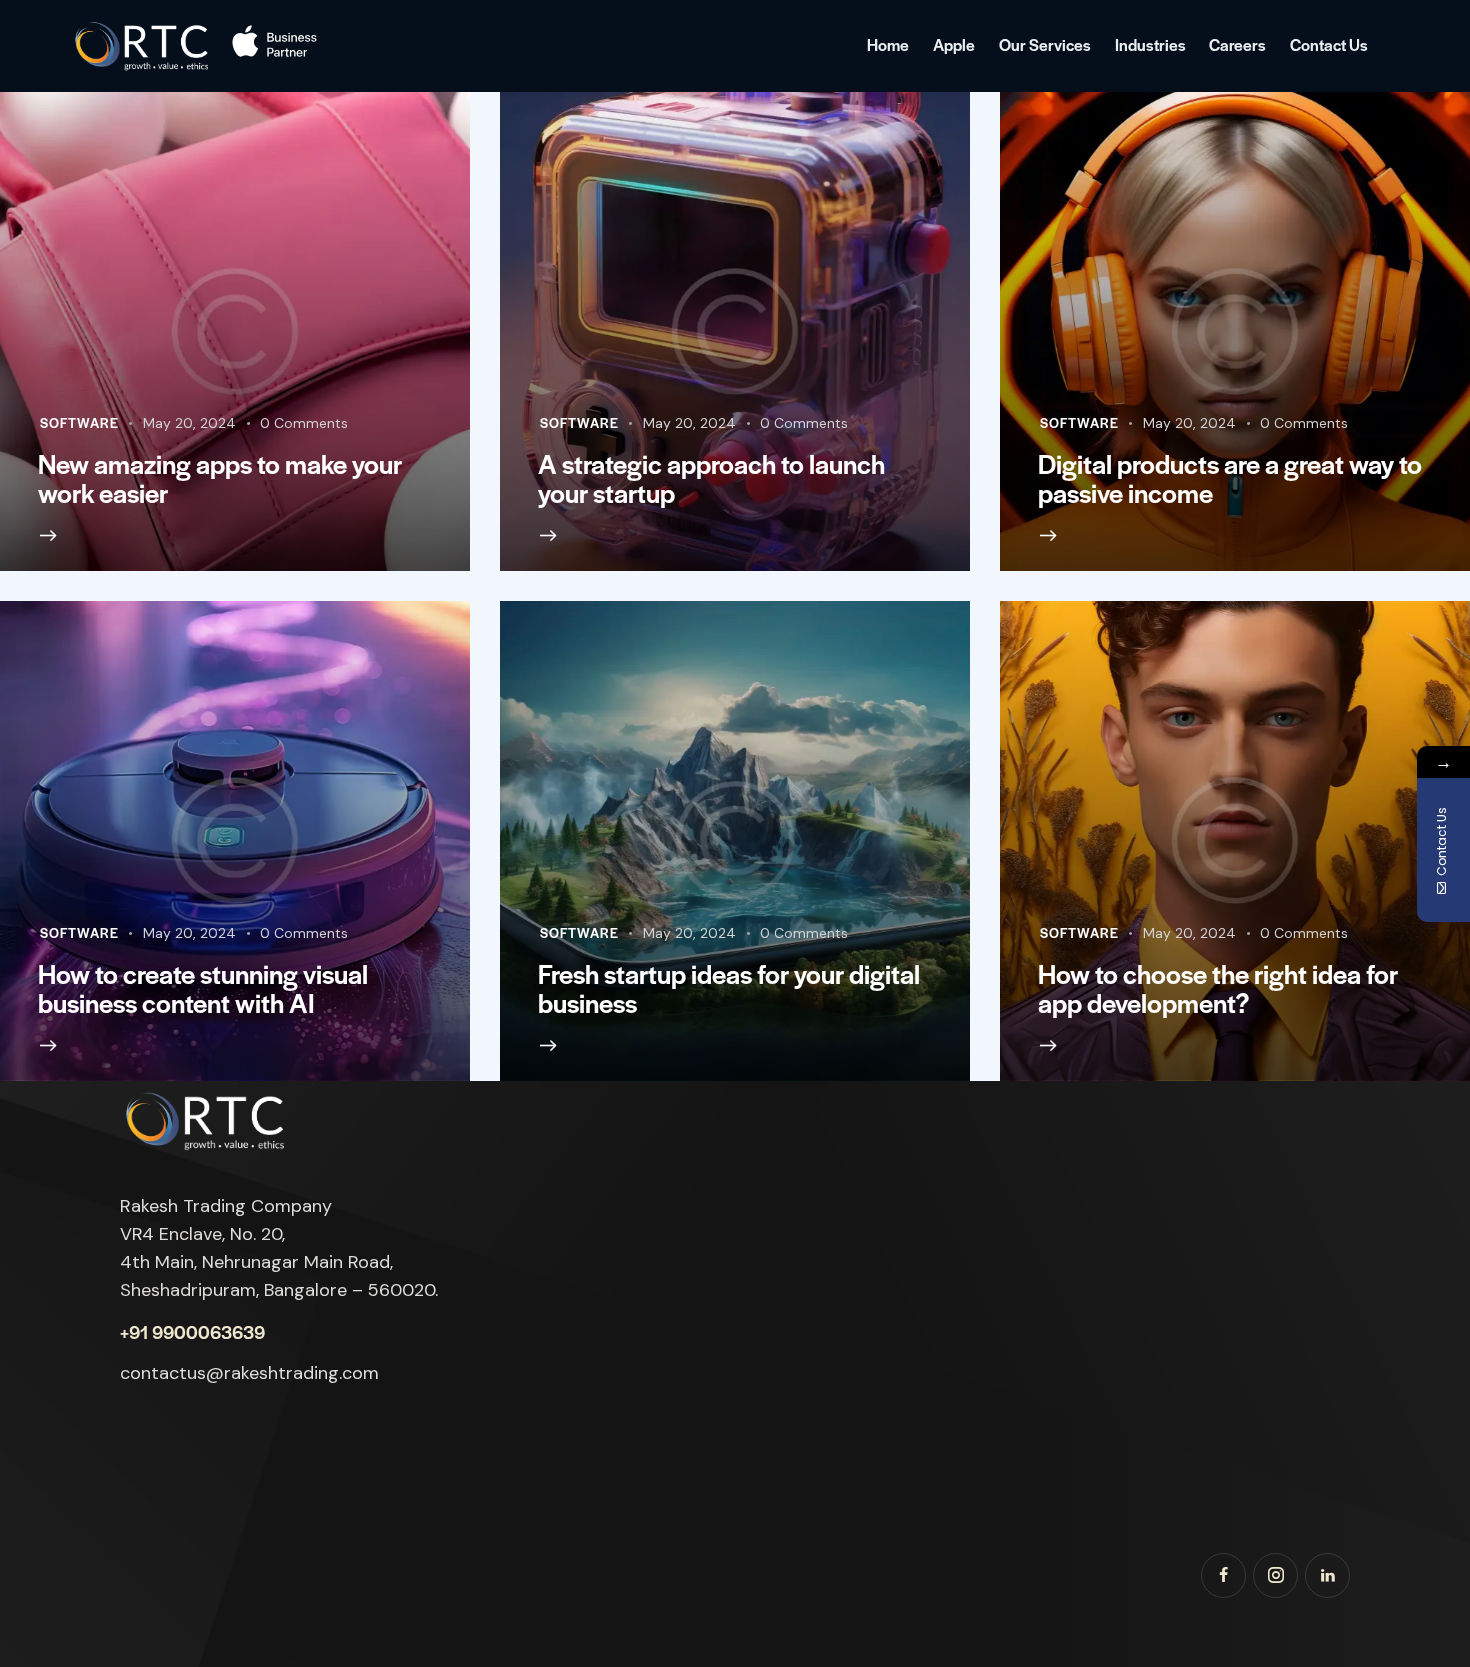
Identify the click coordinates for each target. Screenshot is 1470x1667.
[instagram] (1275, 1575)
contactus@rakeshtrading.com (249, 1373)
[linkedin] (1327, 1575)
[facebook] (1223, 1575)
